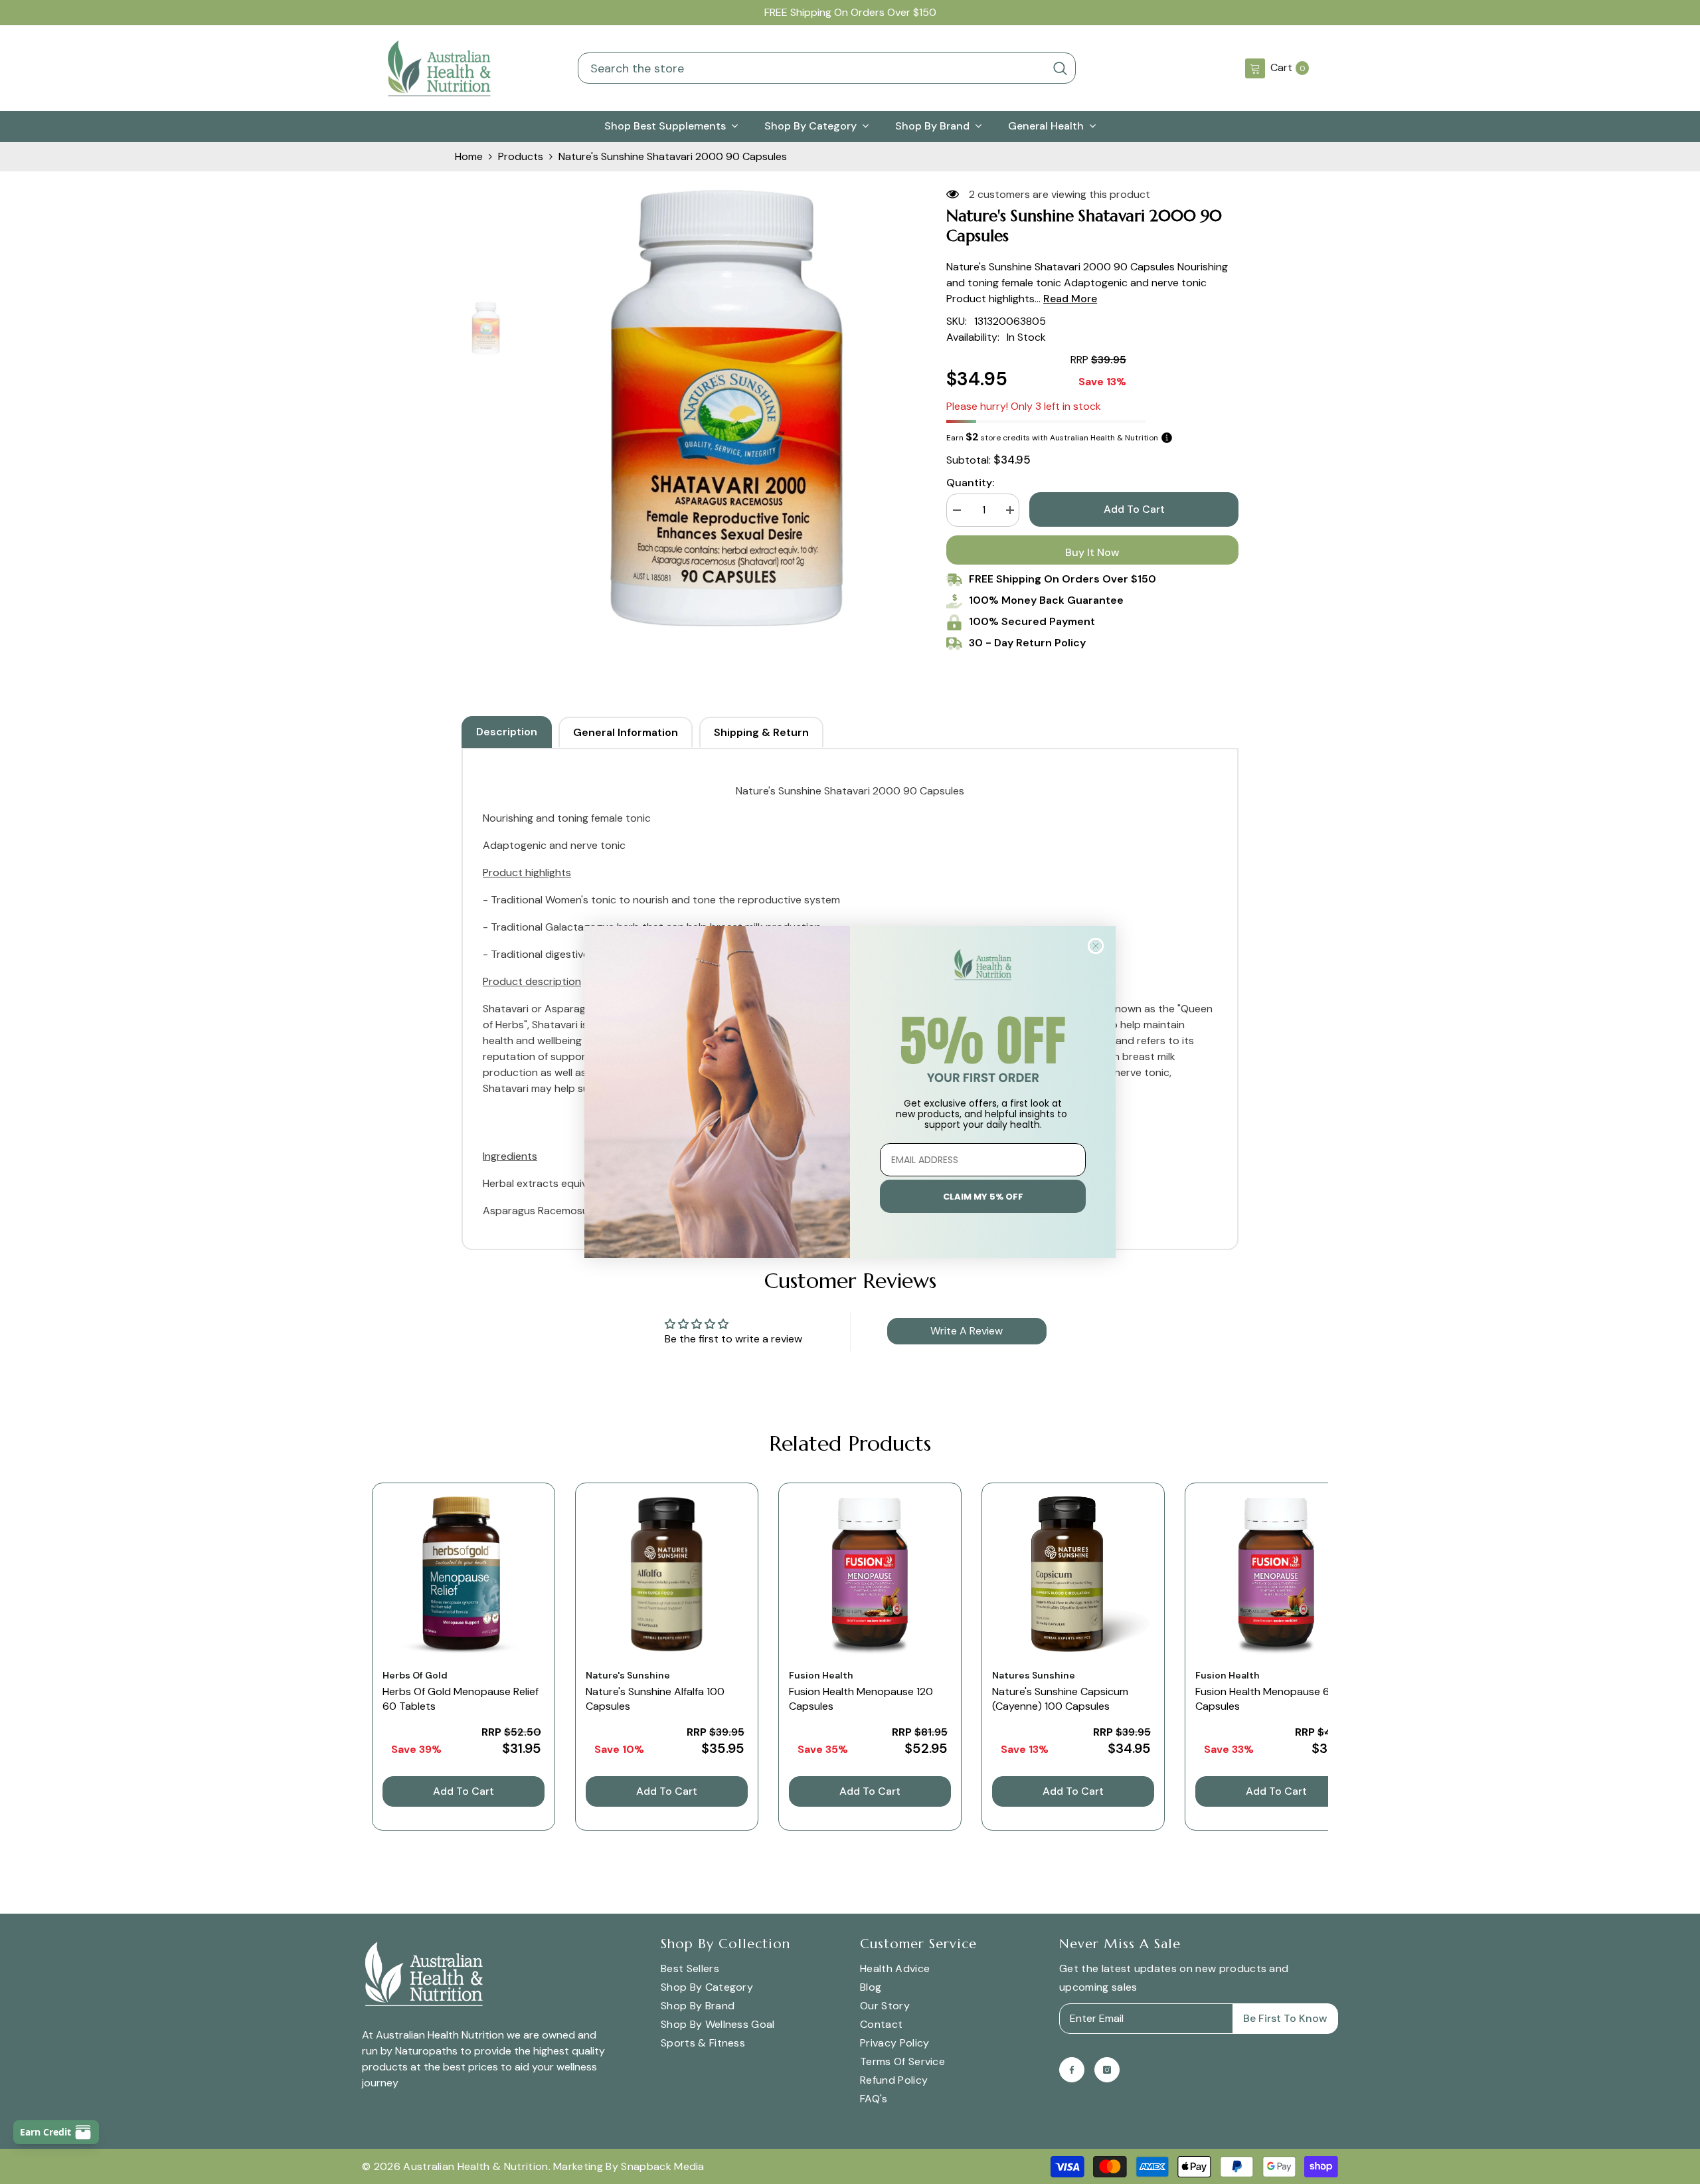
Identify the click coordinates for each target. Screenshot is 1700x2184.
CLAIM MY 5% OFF (983, 1197)
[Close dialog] (1096, 946)
